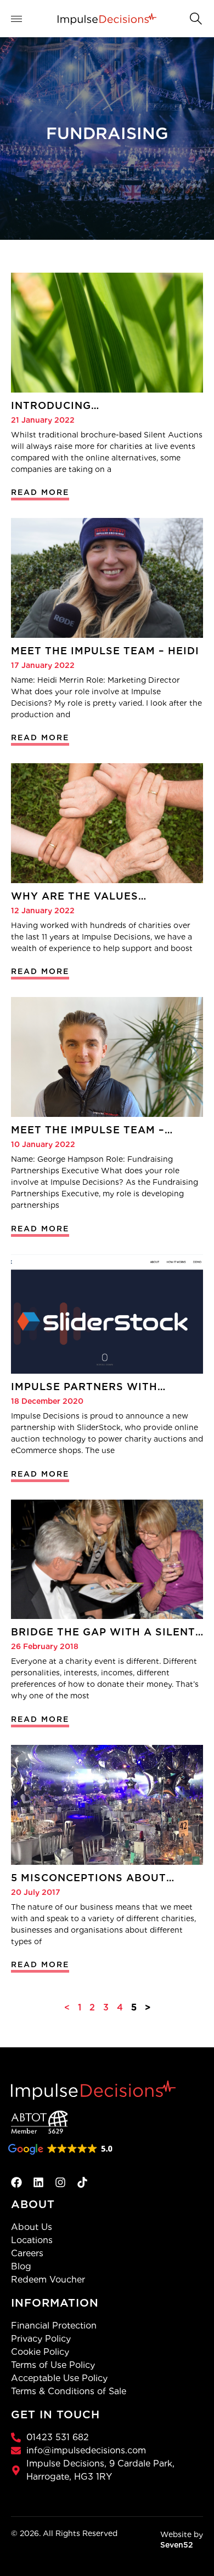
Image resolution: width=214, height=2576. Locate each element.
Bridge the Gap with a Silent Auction (103, 1632)
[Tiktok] (82, 2182)
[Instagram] (60, 2182)
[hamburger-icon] (23, 19)
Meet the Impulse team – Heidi (105, 651)
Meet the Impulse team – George (88, 1130)
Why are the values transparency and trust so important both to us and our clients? (101, 896)
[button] (195, 18)
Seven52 (177, 2545)
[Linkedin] (38, 2182)
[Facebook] (16, 2182)
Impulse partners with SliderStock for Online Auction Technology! (87, 1387)
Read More (40, 492)
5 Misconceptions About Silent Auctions (89, 1878)
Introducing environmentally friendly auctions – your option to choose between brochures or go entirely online (101, 406)
